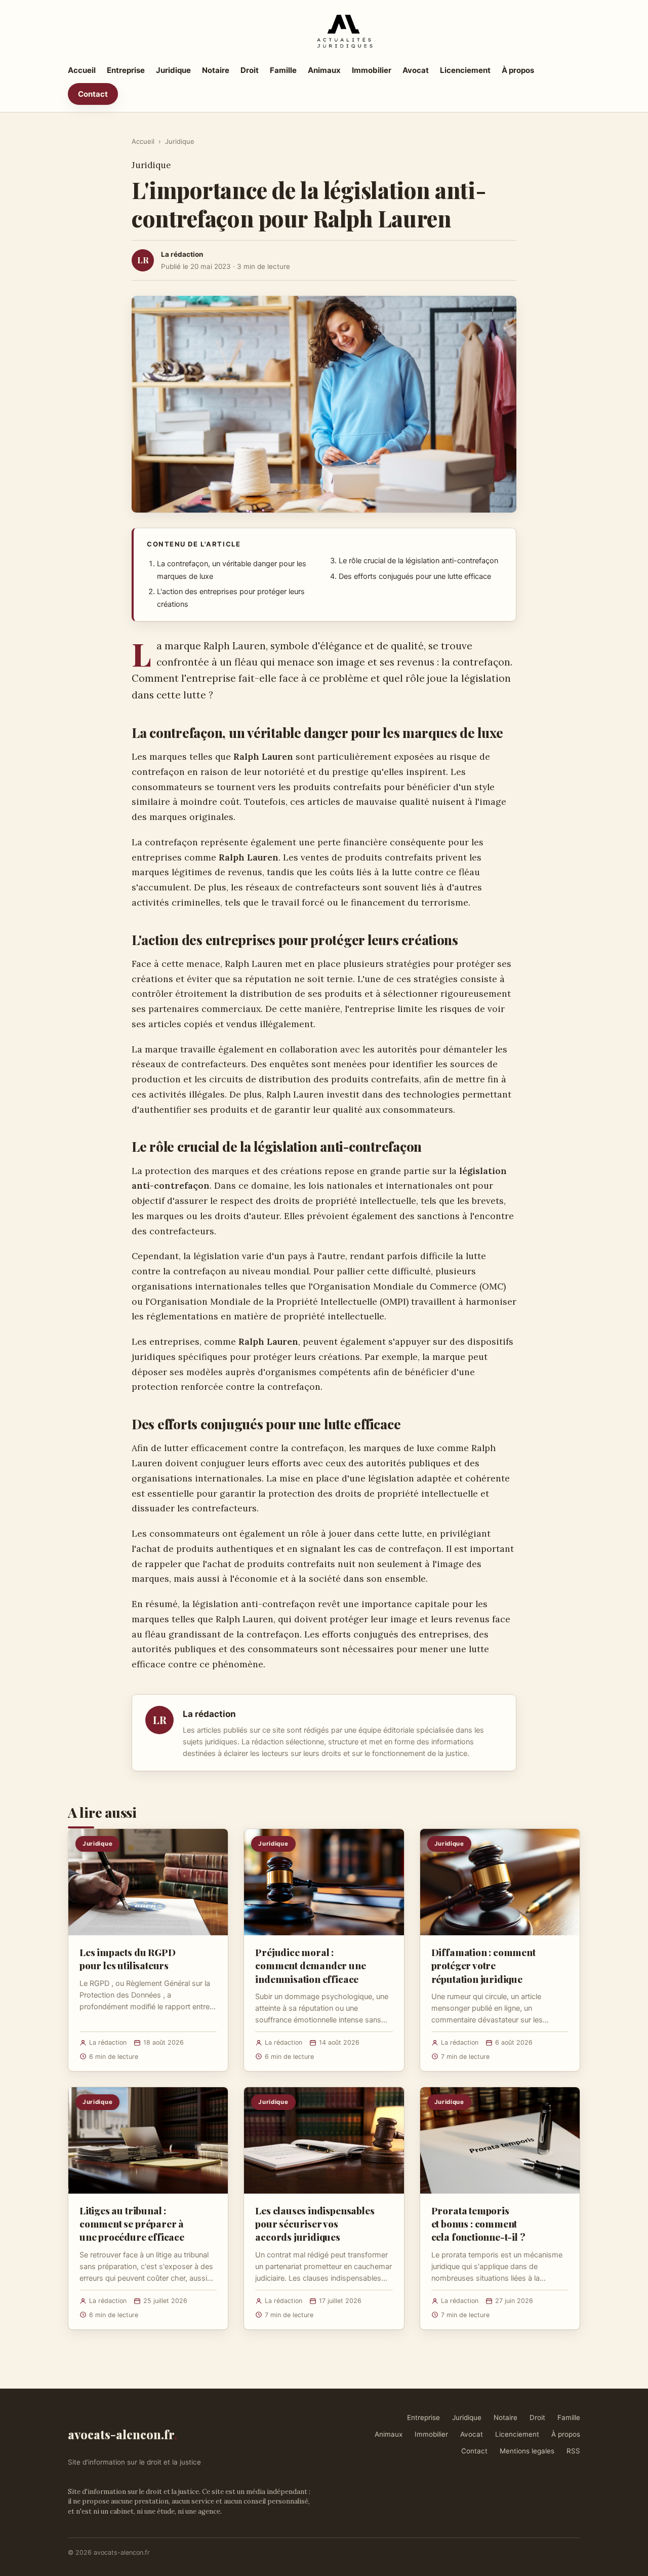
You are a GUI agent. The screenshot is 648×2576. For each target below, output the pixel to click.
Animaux (324, 70)
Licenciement (465, 70)
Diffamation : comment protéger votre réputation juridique (483, 1965)
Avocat (416, 70)
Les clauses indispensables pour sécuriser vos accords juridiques (315, 2223)
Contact (93, 94)
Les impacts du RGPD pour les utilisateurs (127, 1959)
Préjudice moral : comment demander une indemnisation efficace (310, 1965)
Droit (250, 70)
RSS (573, 2451)
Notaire (216, 70)
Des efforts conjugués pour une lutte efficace (415, 576)
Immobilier (372, 70)
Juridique (173, 70)
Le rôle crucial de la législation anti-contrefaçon (418, 561)
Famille (283, 70)
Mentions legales (527, 2451)
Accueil (82, 70)
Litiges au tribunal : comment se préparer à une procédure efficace (132, 2223)
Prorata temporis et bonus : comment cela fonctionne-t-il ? (478, 2223)
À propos (518, 70)
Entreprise (126, 70)
